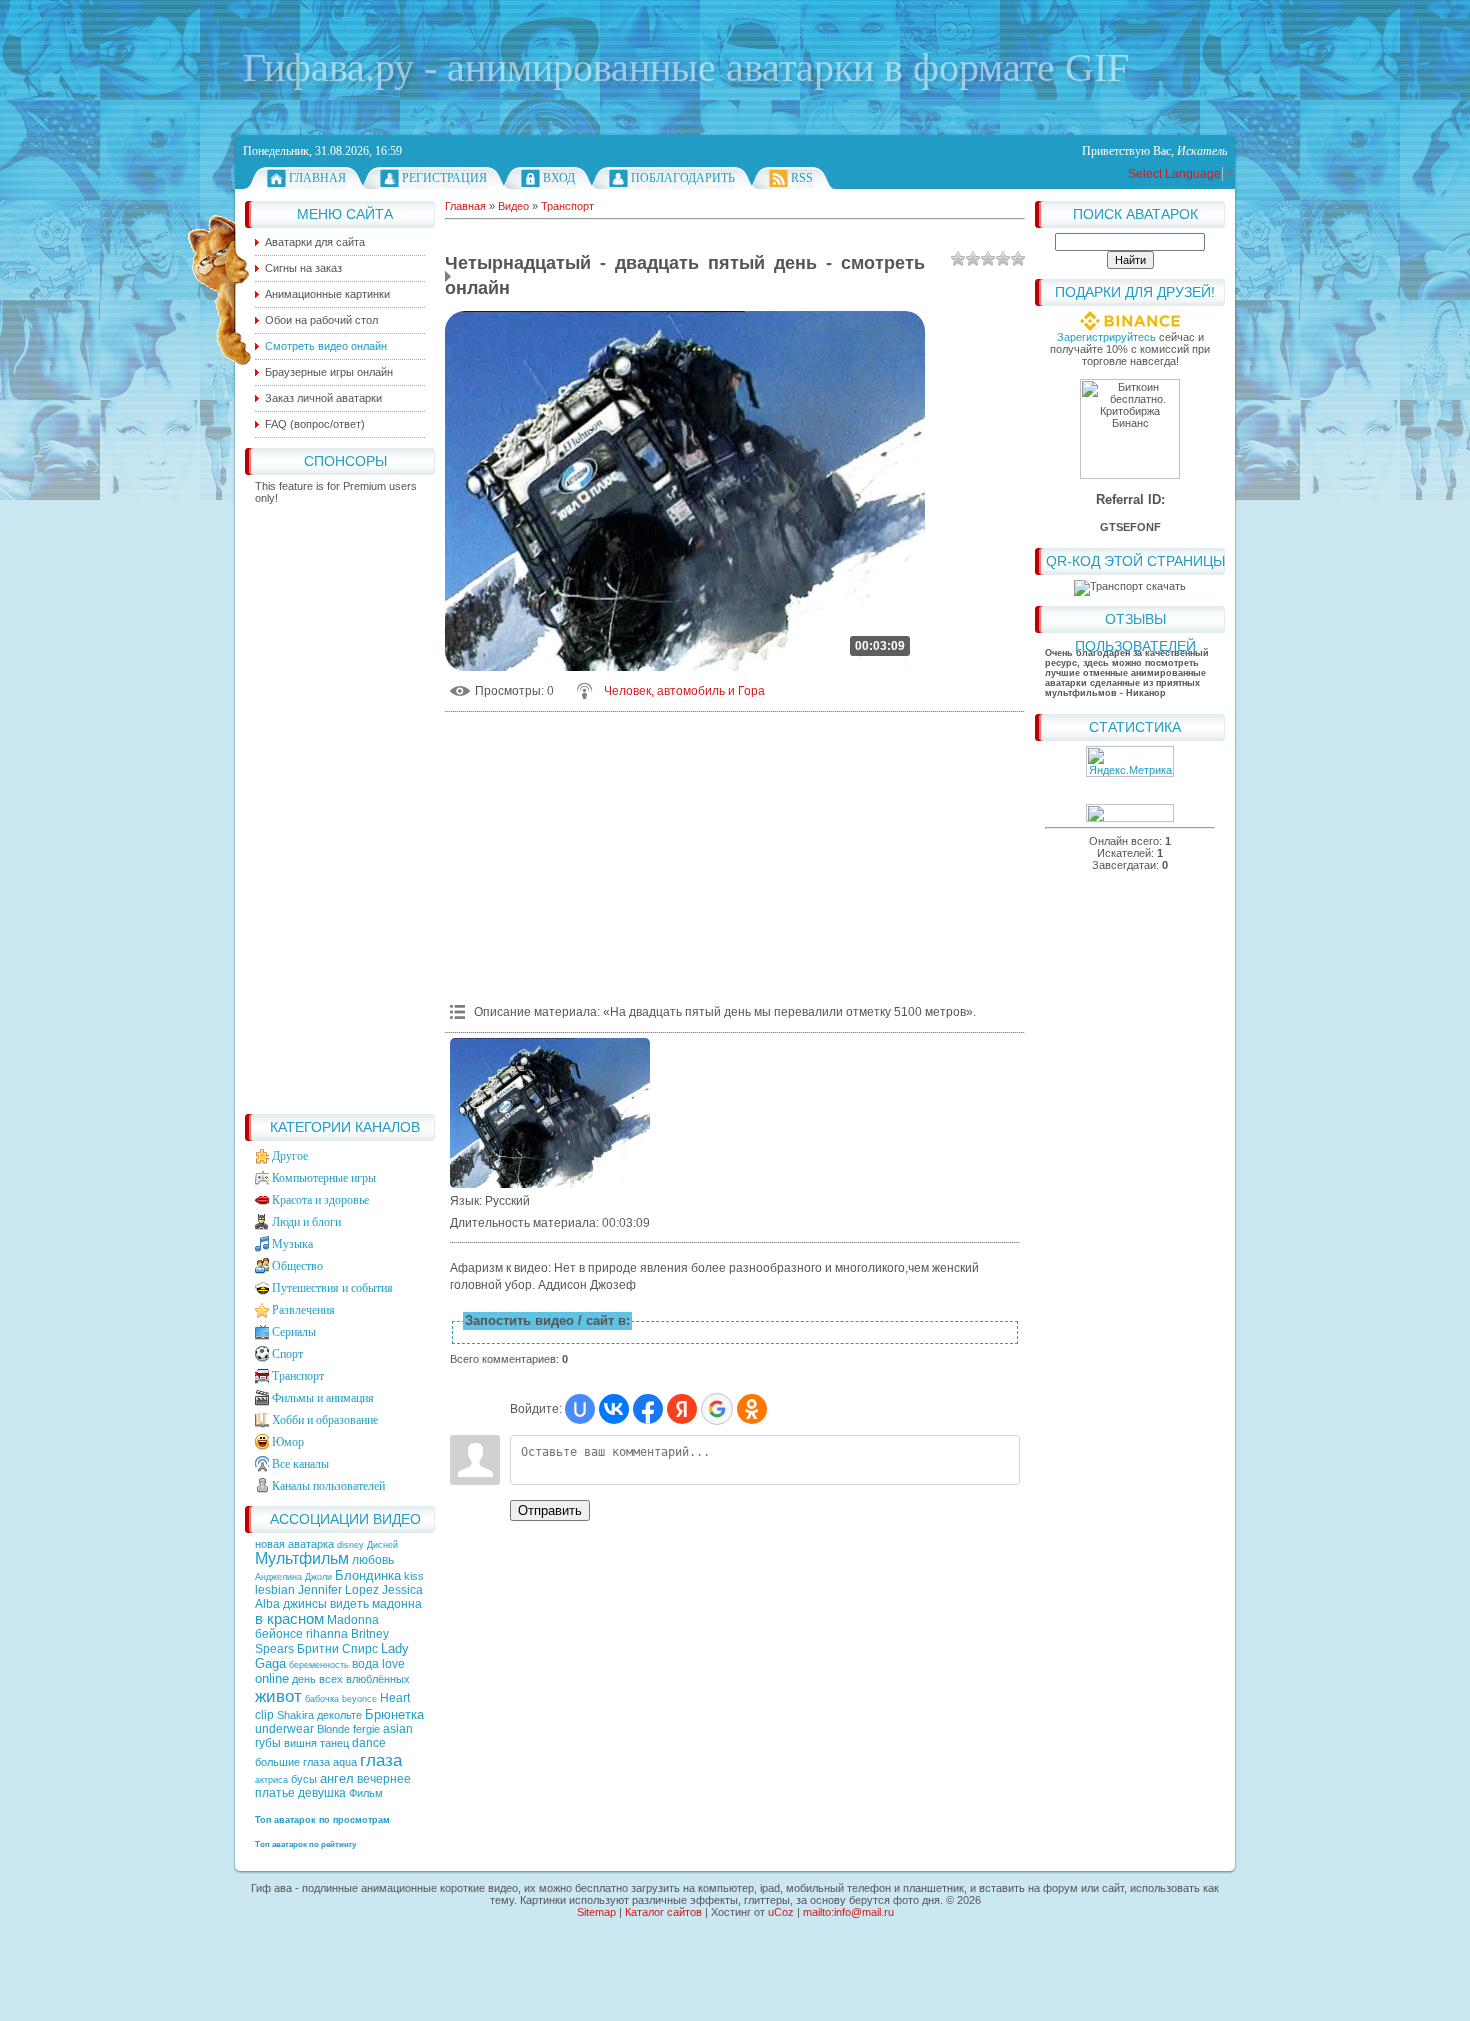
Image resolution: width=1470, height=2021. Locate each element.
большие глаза (292, 1762)
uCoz (781, 1912)
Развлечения (303, 1310)
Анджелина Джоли (293, 1577)
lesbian (275, 1590)
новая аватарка (296, 1544)
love (393, 1664)
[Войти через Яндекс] (682, 1409)
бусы (304, 1779)
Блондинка (368, 1575)
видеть (349, 1604)
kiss (414, 1576)
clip (264, 1715)
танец (334, 1743)
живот (278, 1696)
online (272, 1678)
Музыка (292, 1244)
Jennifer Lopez (338, 1590)
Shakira (295, 1715)
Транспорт (298, 1376)
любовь (373, 1560)
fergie (366, 1729)
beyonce (359, 1699)
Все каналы (300, 1464)
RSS (802, 178)
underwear (284, 1729)
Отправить (550, 1510)
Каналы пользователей (328, 1486)
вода (365, 1664)
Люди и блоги (306, 1222)
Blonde (333, 1729)
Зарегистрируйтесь (1106, 337)
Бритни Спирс (337, 1649)
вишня (300, 1743)
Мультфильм (302, 1558)
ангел (337, 1778)
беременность (319, 1665)
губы (268, 1743)
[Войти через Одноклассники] (752, 1409)
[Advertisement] (340, 804)
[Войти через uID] (580, 1409)
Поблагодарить (683, 178)
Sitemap (596, 1912)
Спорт (287, 1354)
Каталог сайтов (663, 1912)
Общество (297, 1266)
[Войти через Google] (717, 1409)
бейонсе (279, 1634)
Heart (395, 1698)
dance (369, 1743)
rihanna (327, 1634)
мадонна (397, 1604)
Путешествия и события (332, 1288)
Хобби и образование (325, 1420)
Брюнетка (394, 1714)
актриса (271, 1780)
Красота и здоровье (320, 1200)
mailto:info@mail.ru (848, 1912)
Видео (513, 206)
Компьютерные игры (324, 1178)
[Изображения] (550, 1113)
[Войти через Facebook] (648, 1409)
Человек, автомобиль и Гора (684, 691)
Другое (290, 1156)
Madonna (353, 1620)
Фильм (366, 1793)
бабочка (322, 1699)
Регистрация (444, 178)
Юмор (288, 1442)
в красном (289, 1619)
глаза (381, 1760)
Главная (317, 178)
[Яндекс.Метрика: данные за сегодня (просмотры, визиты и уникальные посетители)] (1130, 761)
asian (398, 1729)
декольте (339, 1715)
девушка (322, 1793)
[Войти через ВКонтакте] (614, 1409)
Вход (559, 178)
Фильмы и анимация (323, 1398)
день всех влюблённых (351, 1679)
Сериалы (294, 1332)
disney (350, 1545)
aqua (345, 1762)
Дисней (382, 1545)
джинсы (305, 1604)
